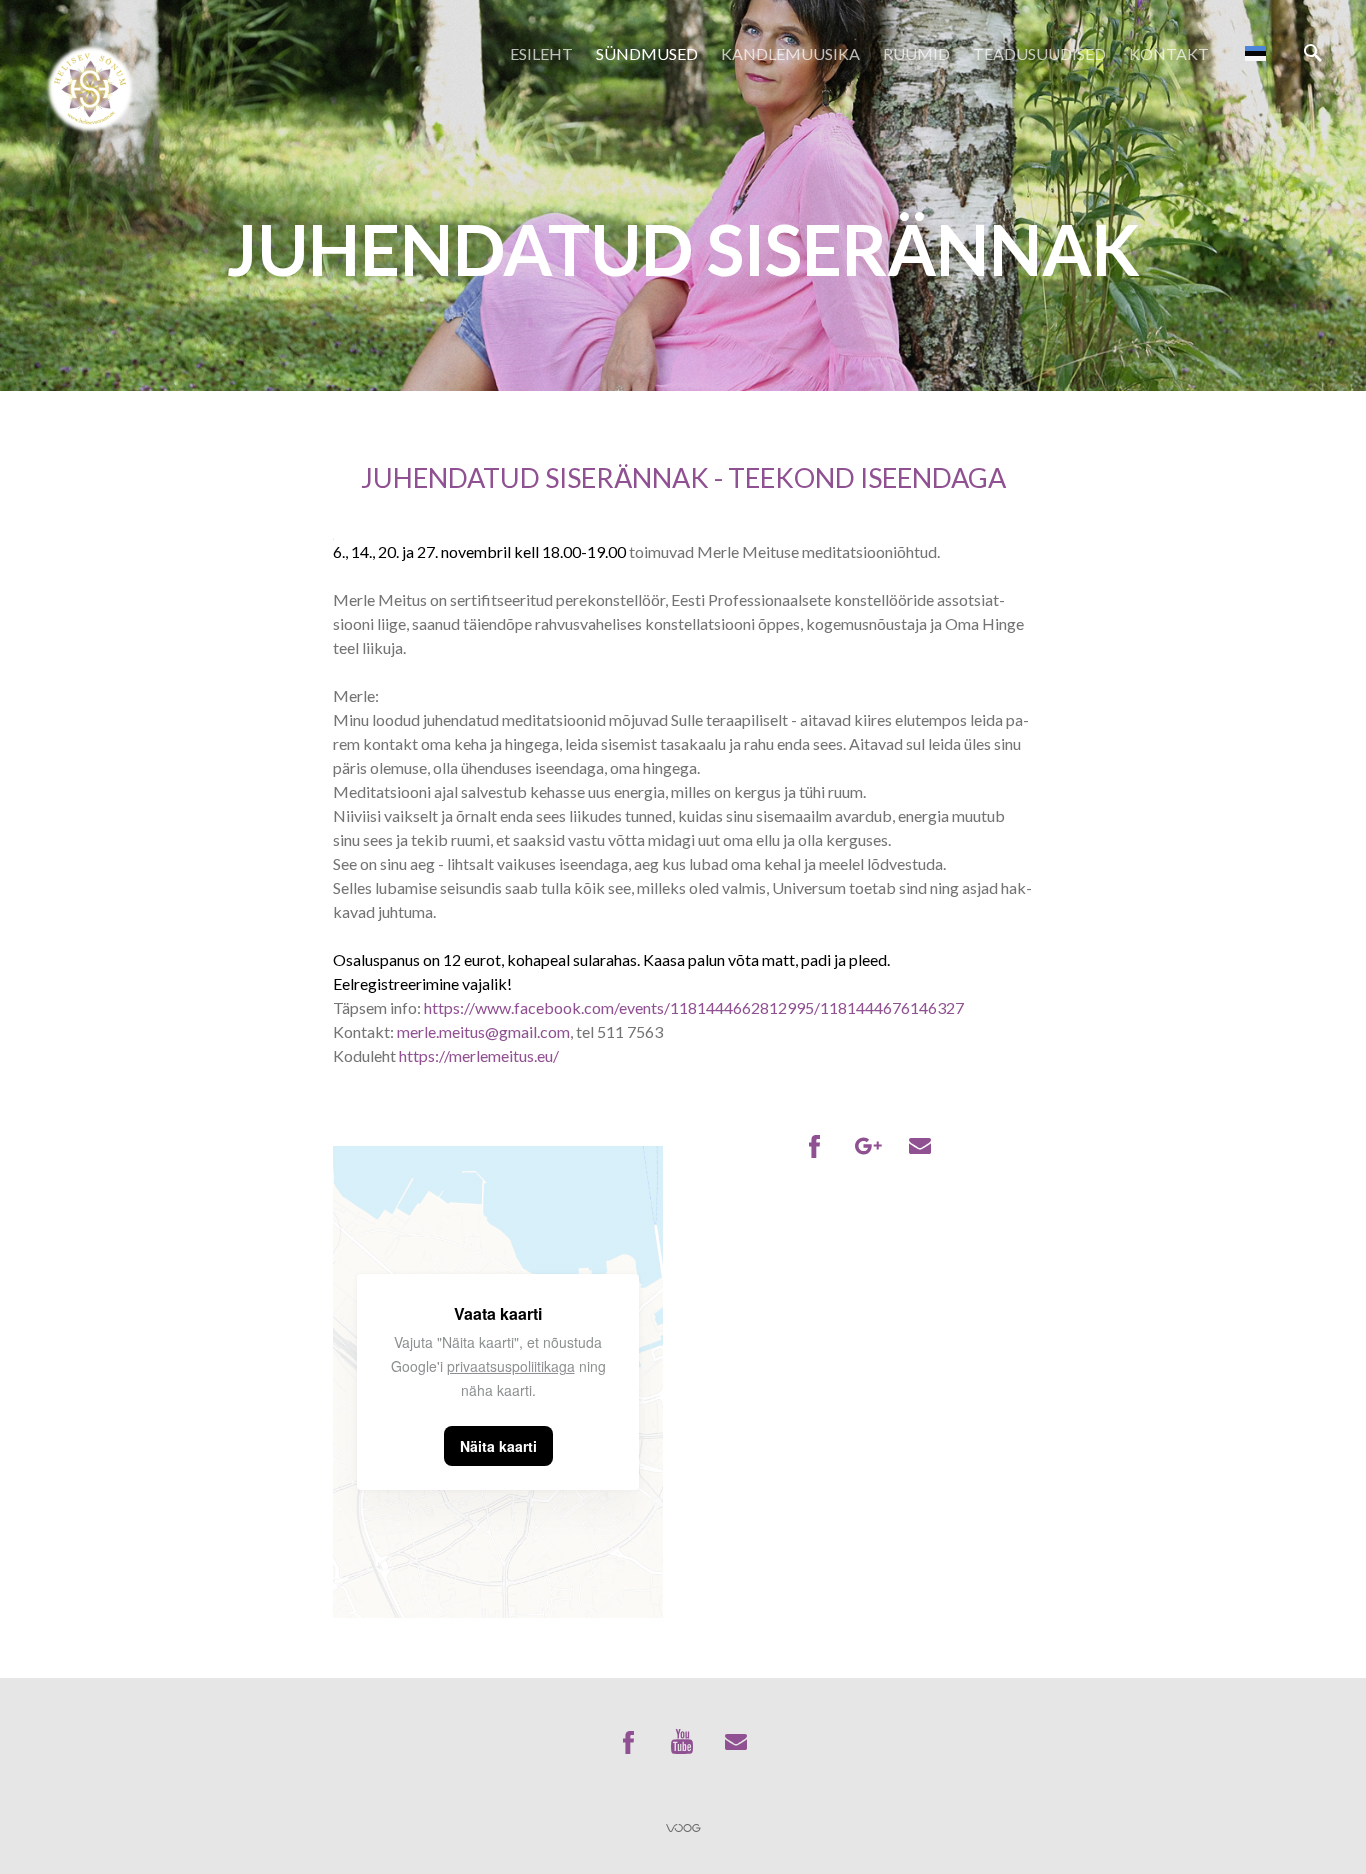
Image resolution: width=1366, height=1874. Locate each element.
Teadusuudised (1039, 53)
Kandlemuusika (790, 53)
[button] (1255, 53)
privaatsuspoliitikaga (511, 1366)
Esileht (541, 53)
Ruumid (916, 53)
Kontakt (1169, 53)
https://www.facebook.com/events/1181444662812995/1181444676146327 (694, 1007)
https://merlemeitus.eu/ (479, 1055)
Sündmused (647, 53)
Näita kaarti (498, 1446)
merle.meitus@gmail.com (483, 1031)
